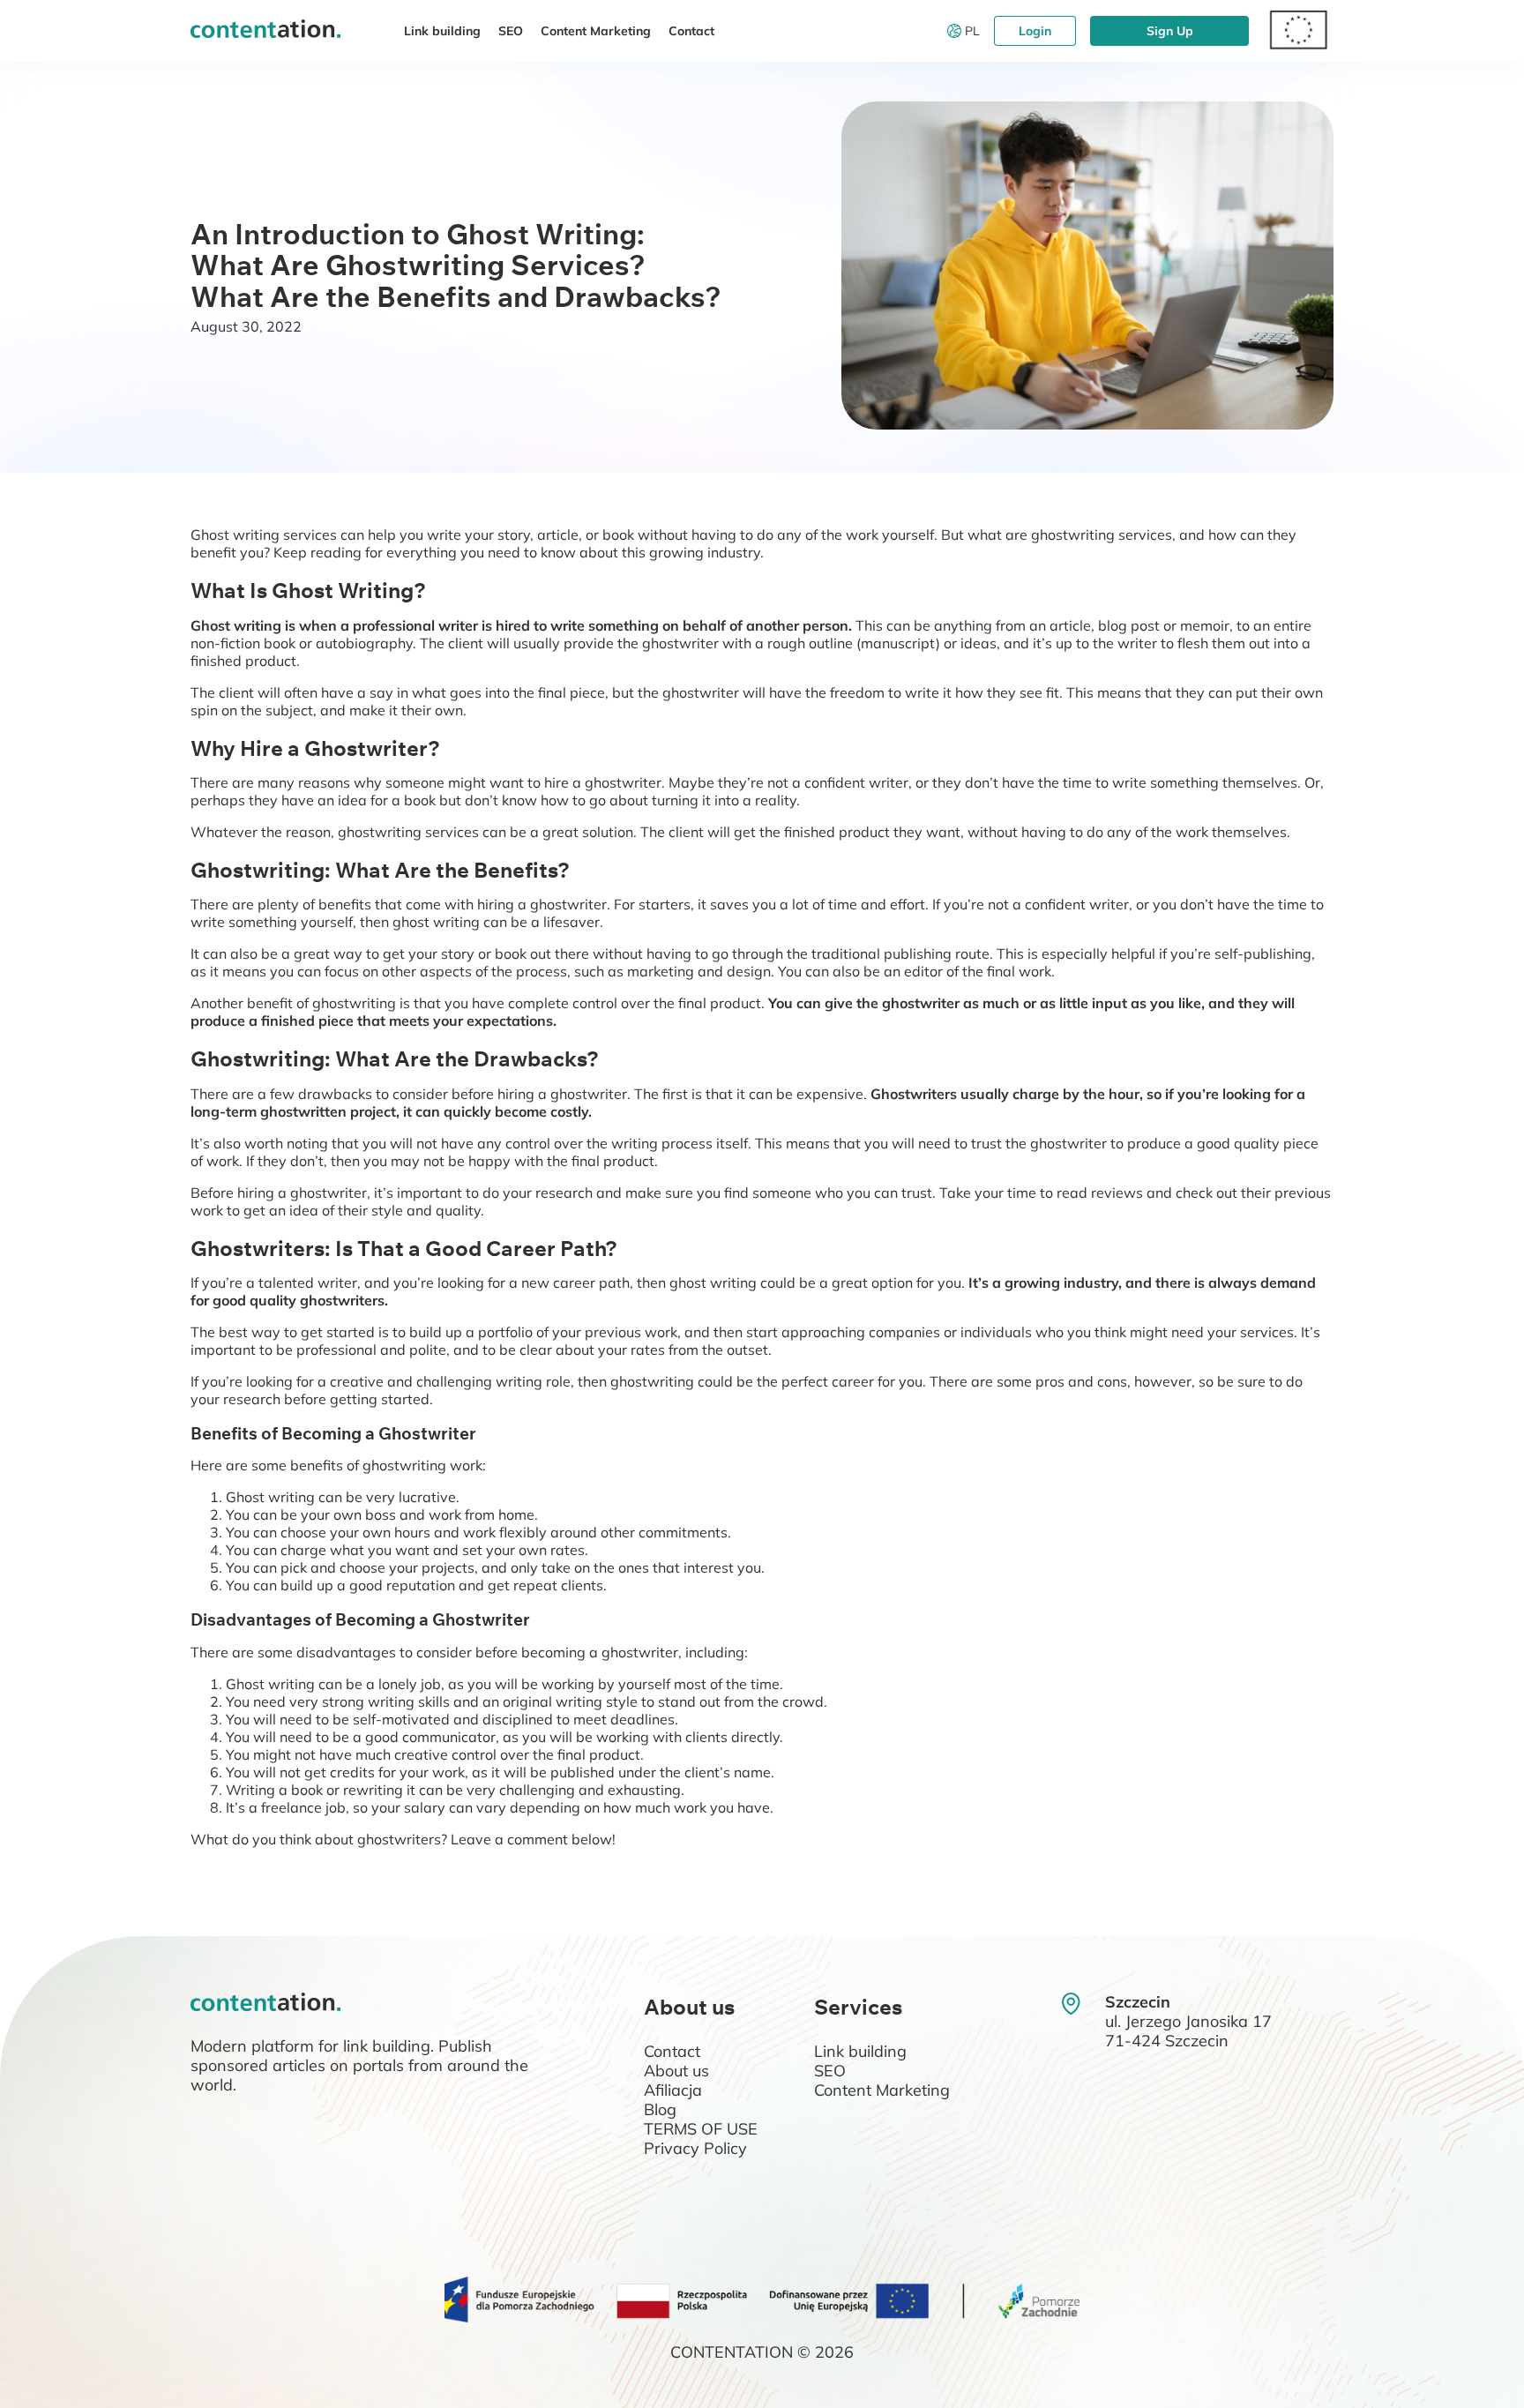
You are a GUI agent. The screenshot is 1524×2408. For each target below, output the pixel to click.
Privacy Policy (695, 2148)
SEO (511, 31)
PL (972, 31)
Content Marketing (596, 31)
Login (1035, 31)
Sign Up (1170, 31)
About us (676, 2071)
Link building (442, 31)
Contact (691, 31)
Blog (660, 2109)
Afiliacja (673, 2090)
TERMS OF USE (701, 2129)
